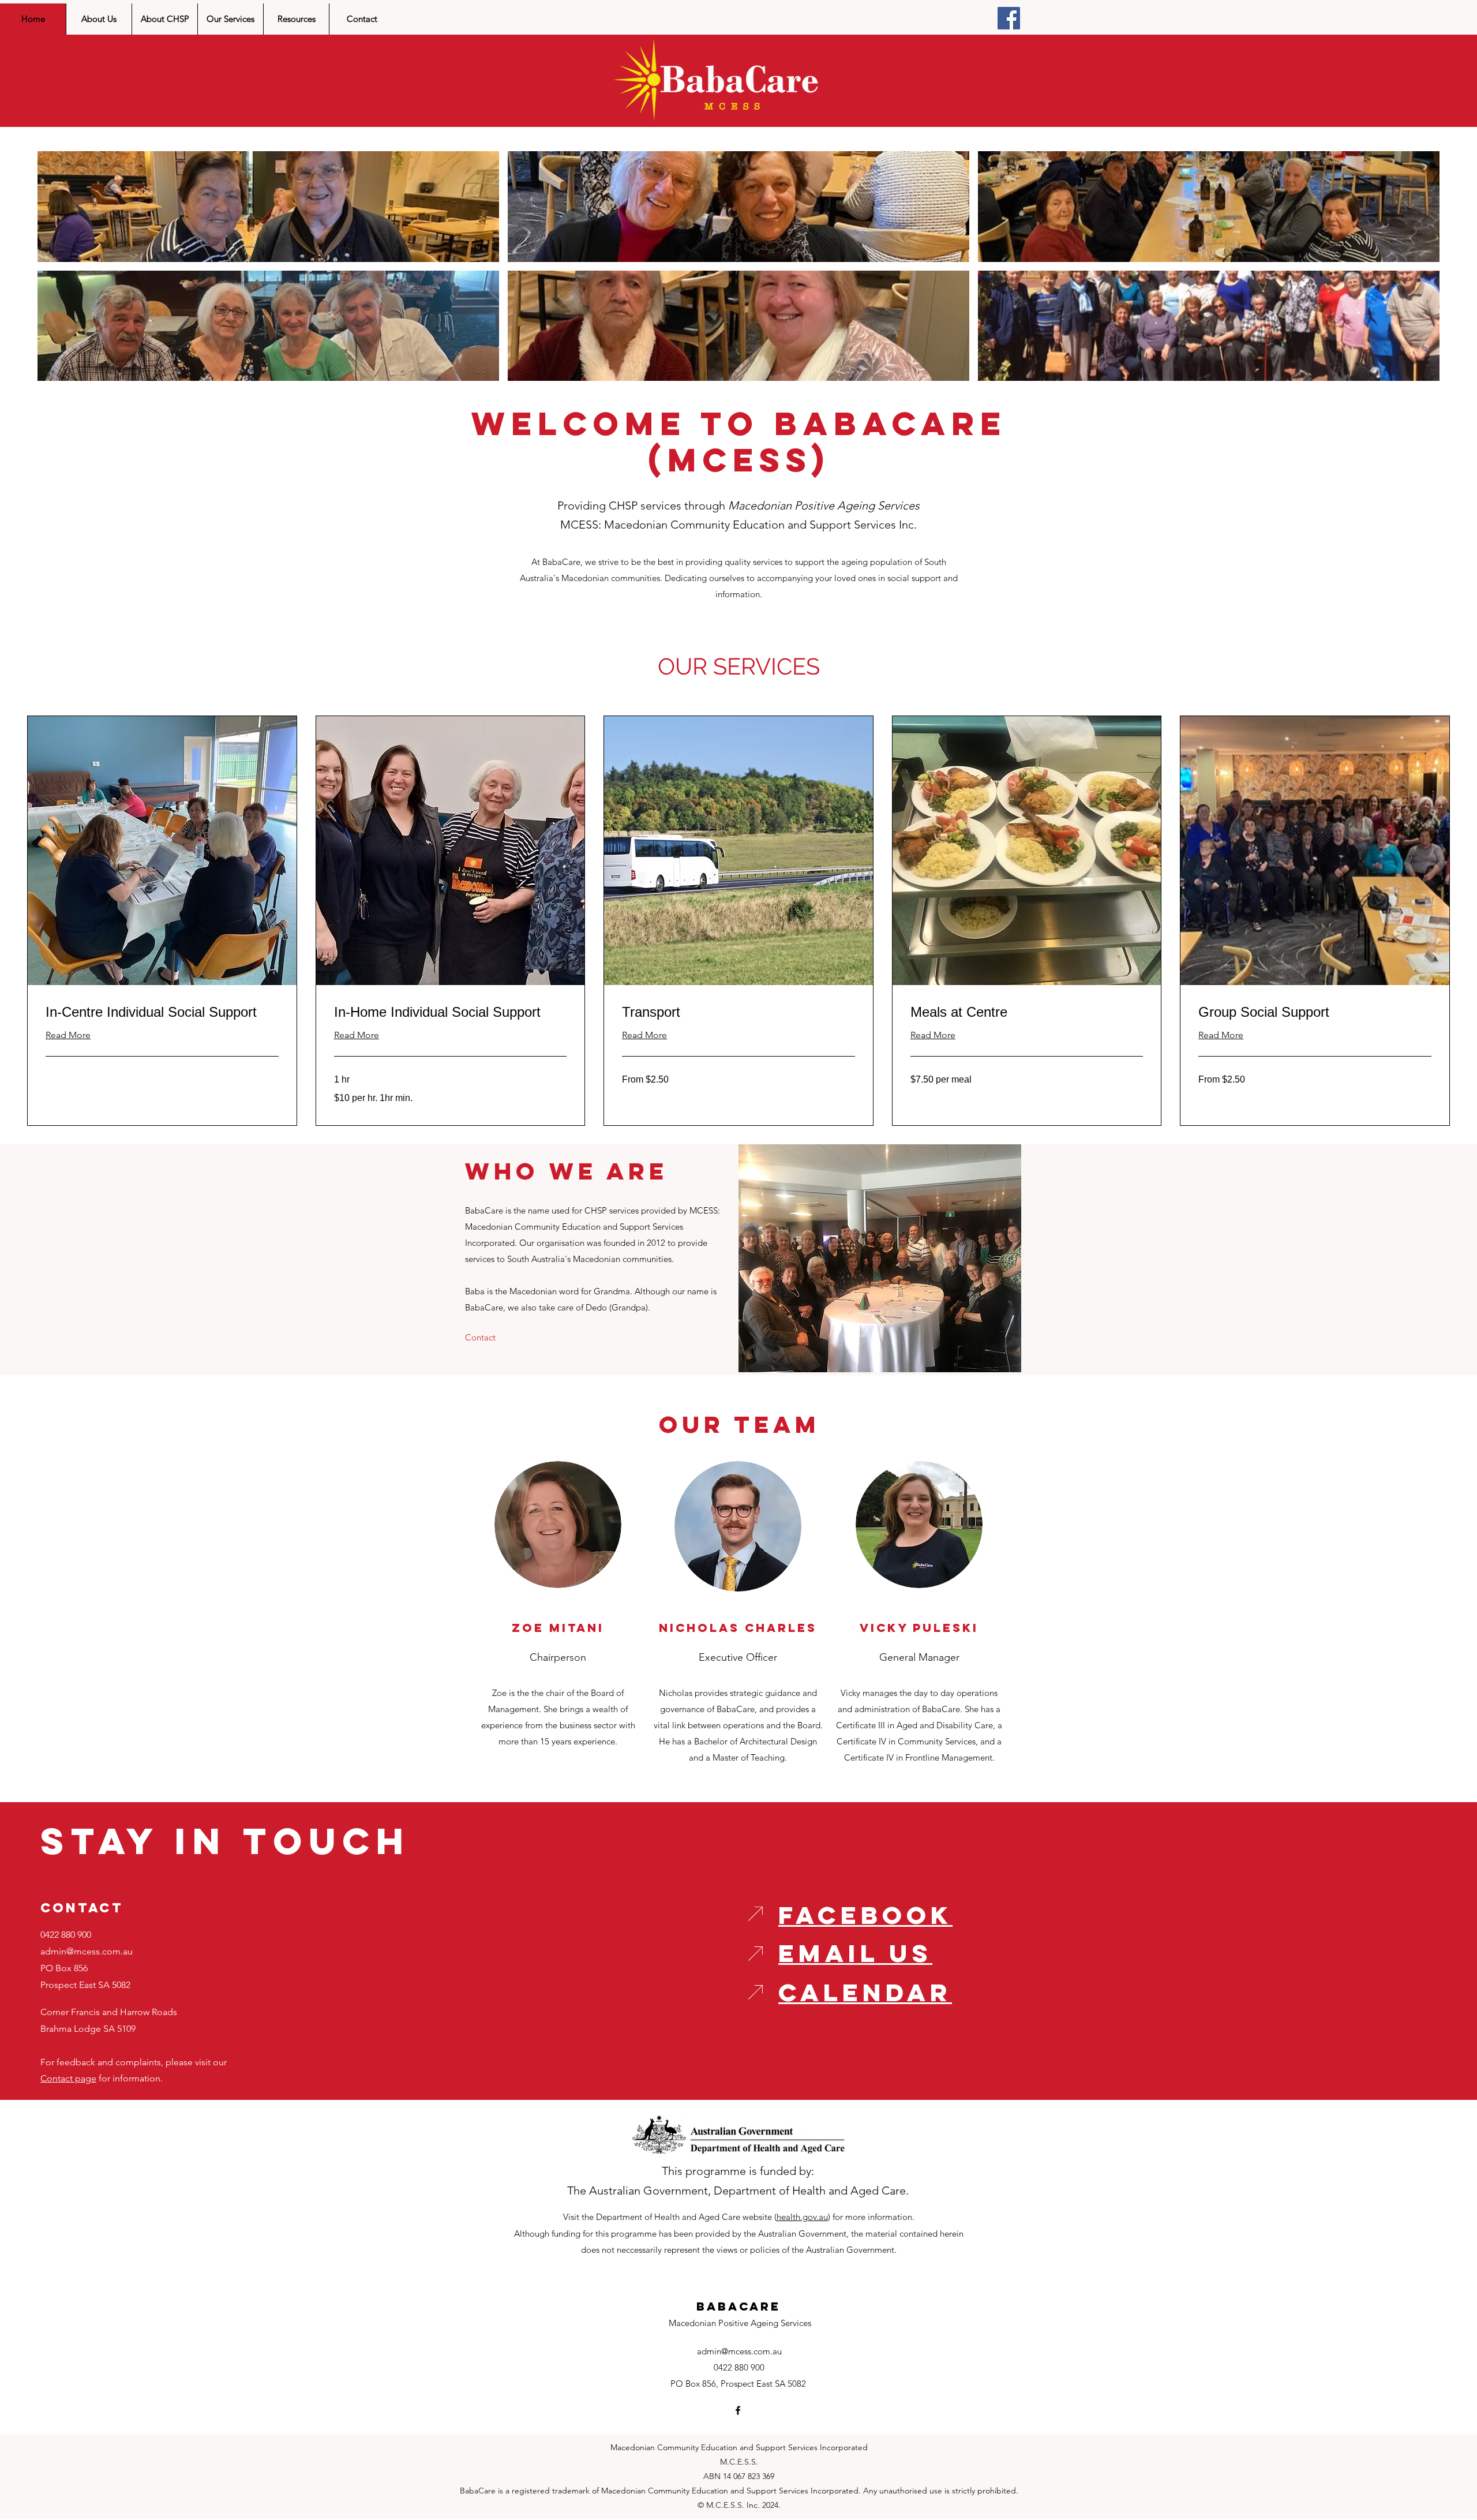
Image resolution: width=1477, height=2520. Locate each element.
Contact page (68, 2078)
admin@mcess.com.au (87, 1951)
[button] (268, 207)
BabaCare (738, 2306)
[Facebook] (1009, 18)
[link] (162, 1012)
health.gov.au (802, 2217)
